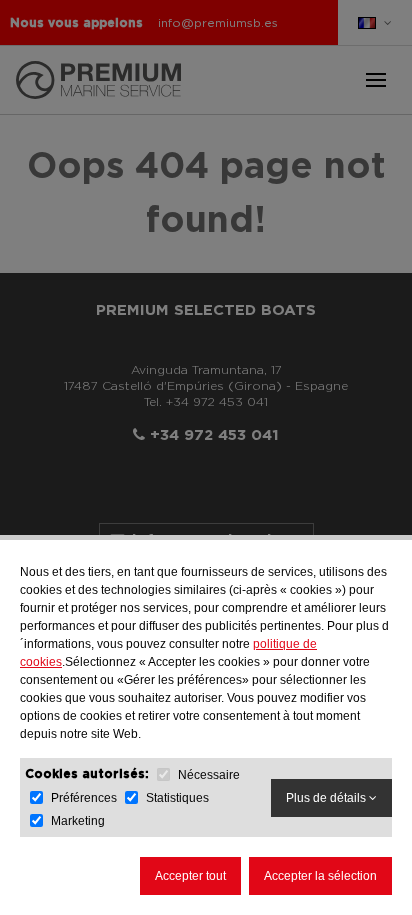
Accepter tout (190, 876)
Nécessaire (209, 775)
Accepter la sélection (320, 876)
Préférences (85, 798)
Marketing (78, 821)
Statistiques (177, 798)
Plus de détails (327, 798)
